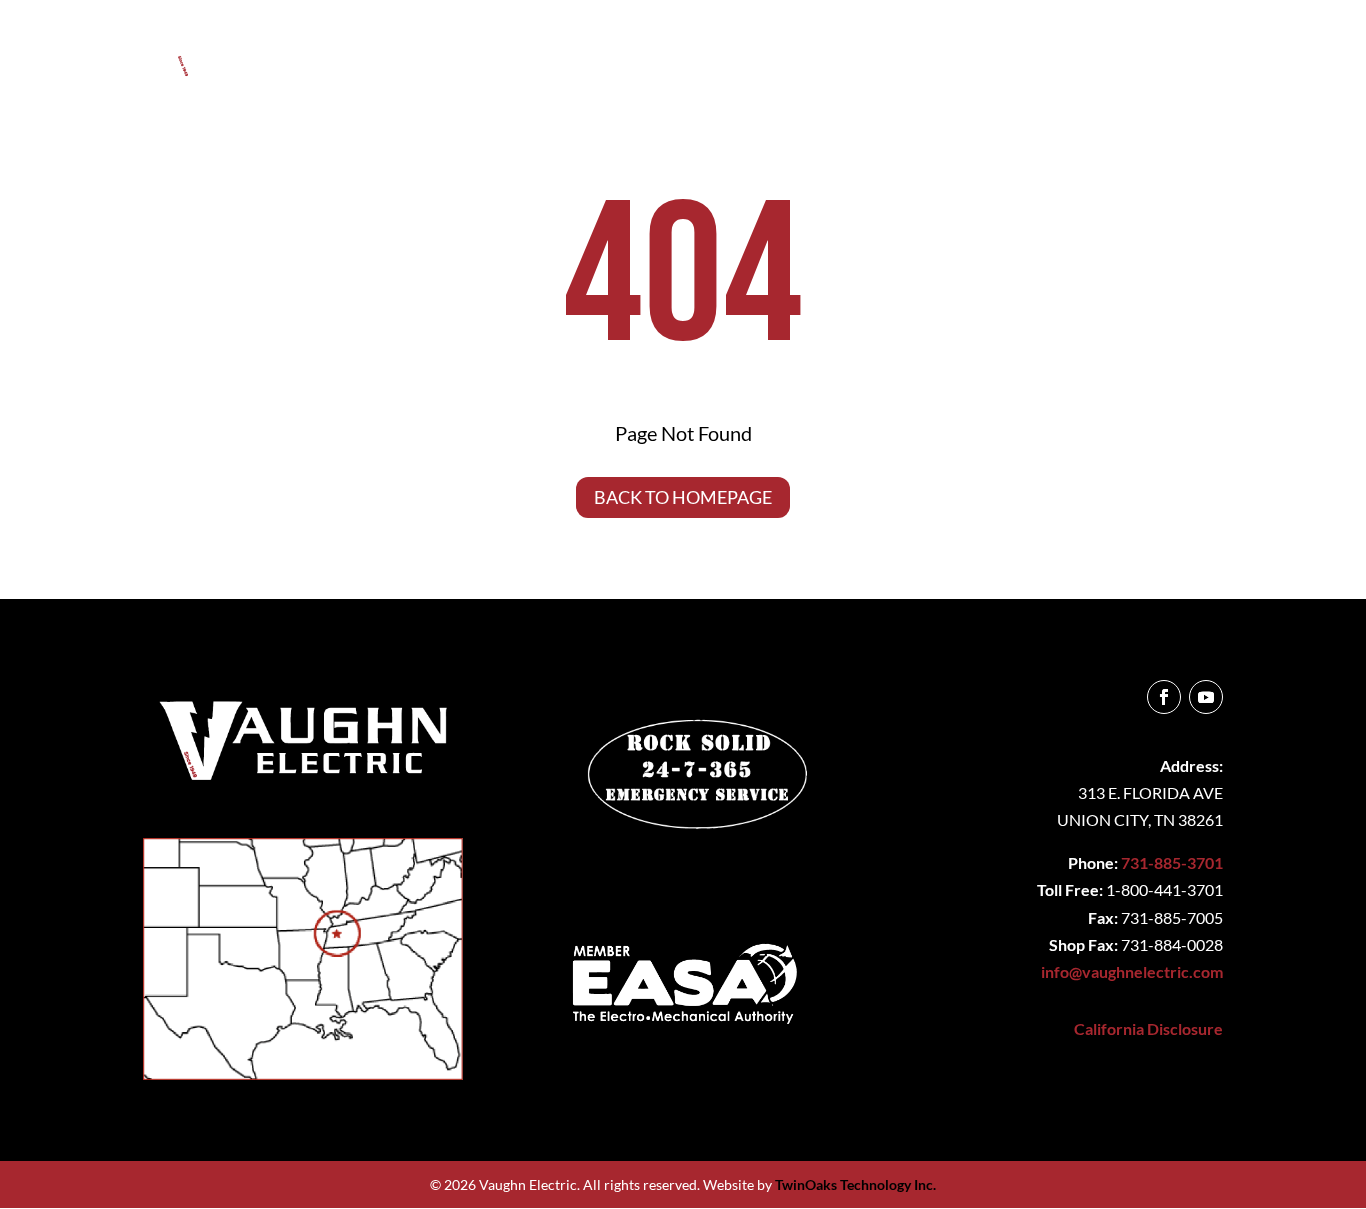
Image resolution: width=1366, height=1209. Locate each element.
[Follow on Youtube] (1206, 697)
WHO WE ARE (721, 53)
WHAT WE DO (867, 53)
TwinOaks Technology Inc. (855, 1184)
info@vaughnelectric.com (1132, 971)
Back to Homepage (683, 497)
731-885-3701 (1172, 862)
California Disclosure (1148, 1028)
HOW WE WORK (1021, 53)
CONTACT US (1174, 53)
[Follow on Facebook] (1164, 697)
